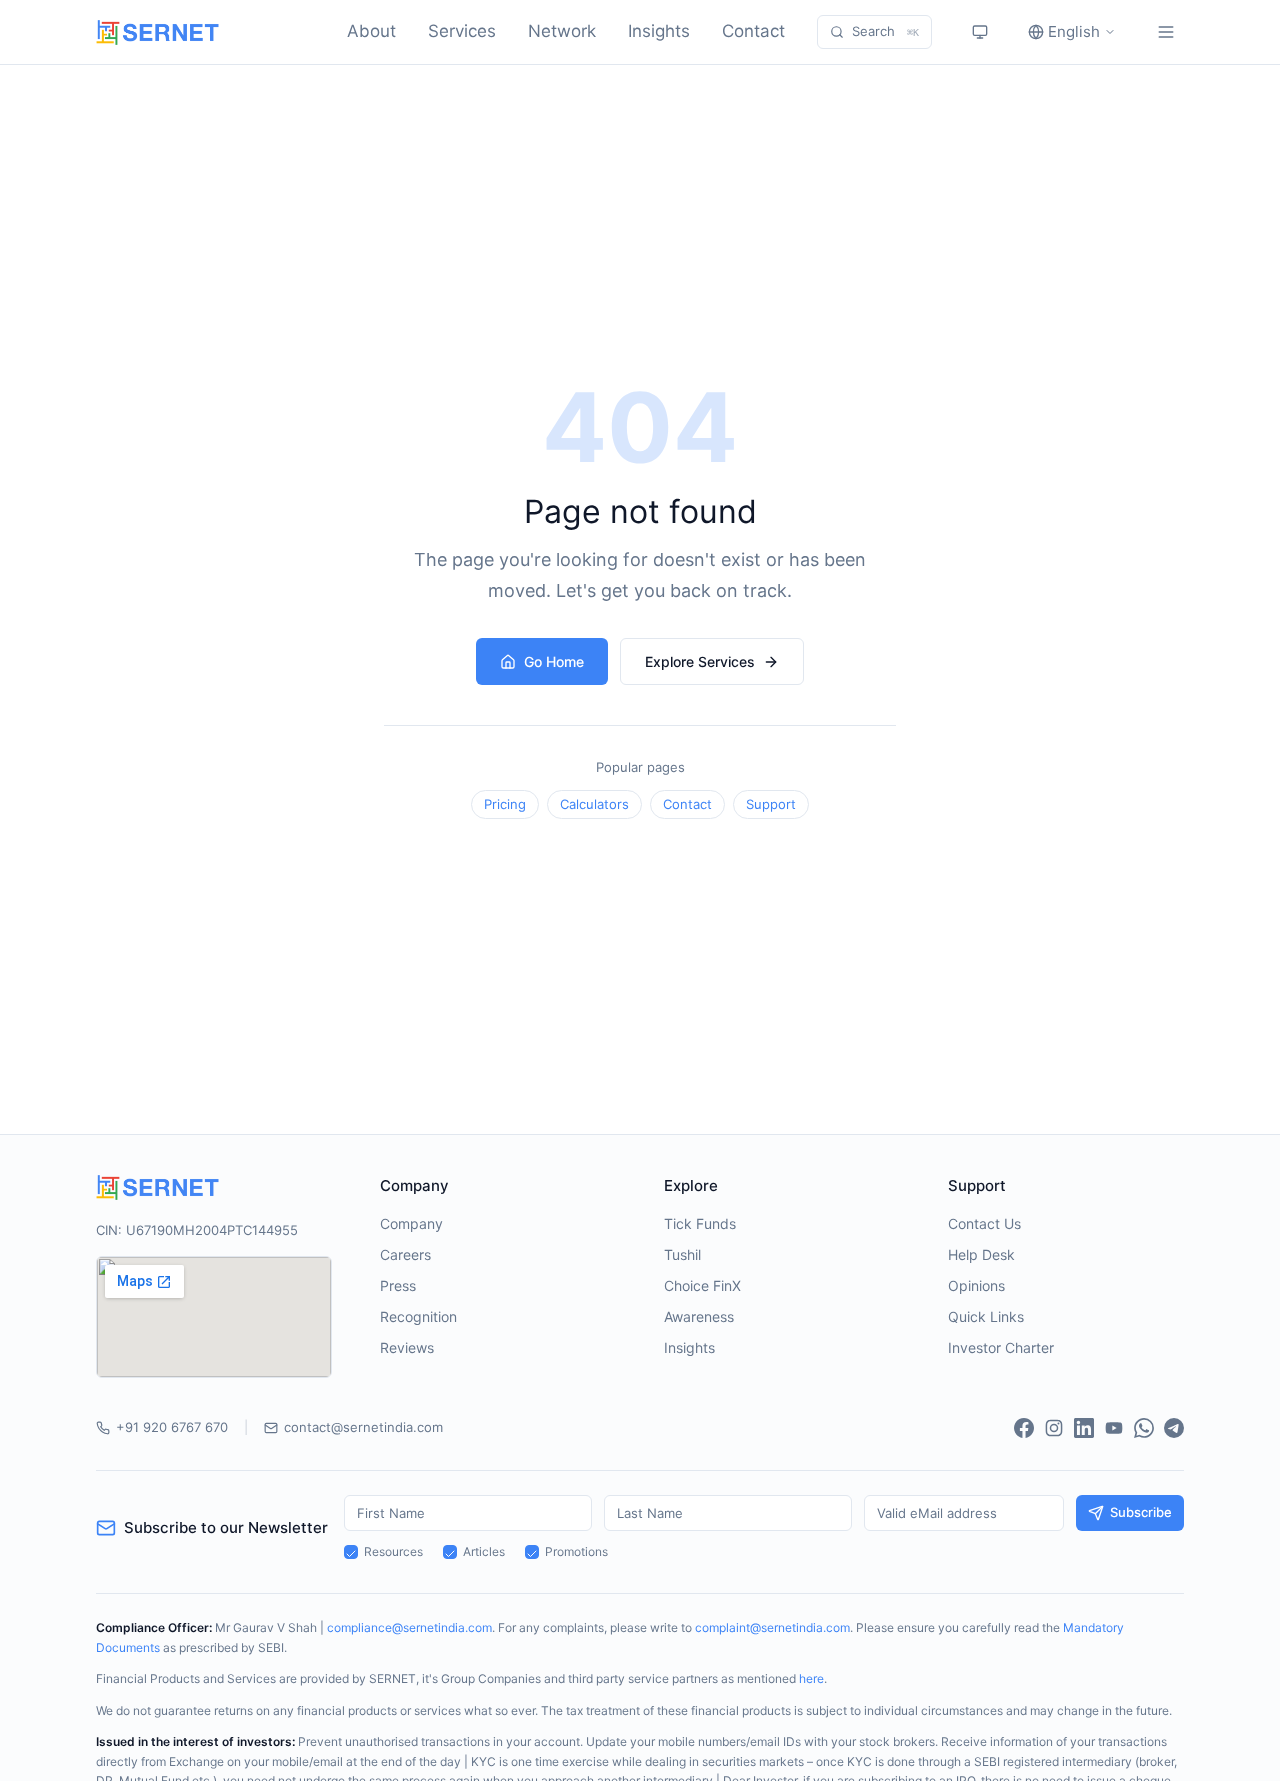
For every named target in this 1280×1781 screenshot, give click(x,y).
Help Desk (981, 1254)
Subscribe (1141, 1512)
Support (771, 804)
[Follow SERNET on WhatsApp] (1144, 1428)
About (371, 31)
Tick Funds (700, 1223)
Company (411, 1223)
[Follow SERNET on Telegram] (1174, 1428)
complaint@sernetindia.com (772, 1627)
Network (562, 31)
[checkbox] (351, 1552)
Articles (484, 1551)
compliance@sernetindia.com (409, 1627)
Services (462, 31)
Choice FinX (702, 1285)
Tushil (682, 1254)
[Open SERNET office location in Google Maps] (214, 1317)
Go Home (554, 661)
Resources (393, 1551)
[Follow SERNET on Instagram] (1054, 1428)
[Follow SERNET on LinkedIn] (1084, 1428)
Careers (405, 1254)
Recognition (418, 1316)
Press (398, 1285)
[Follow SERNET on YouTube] (1114, 1428)
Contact (753, 31)
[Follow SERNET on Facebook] (1024, 1428)
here (811, 1678)
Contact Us (984, 1223)
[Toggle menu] (1166, 32)
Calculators (594, 804)
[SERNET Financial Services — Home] (157, 32)
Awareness (699, 1316)
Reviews (407, 1347)
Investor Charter (1001, 1347)
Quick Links (986, 1316)
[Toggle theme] (980, 32)
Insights (659, 31)
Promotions (576, 1551)
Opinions (976, 1285)
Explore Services (700, 661)
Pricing (505, 804)
